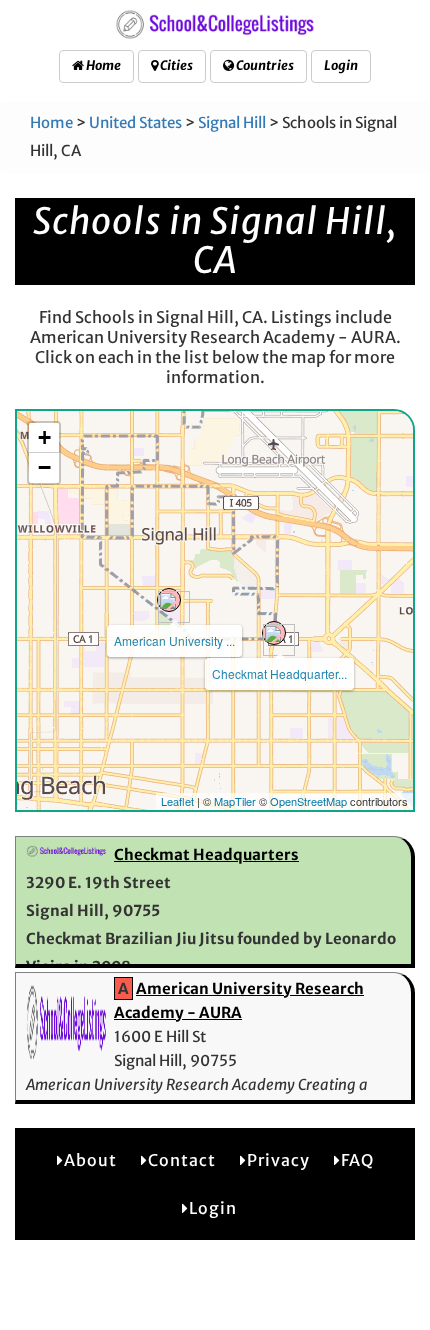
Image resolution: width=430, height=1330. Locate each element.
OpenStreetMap (308, 801)
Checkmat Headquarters (206, 854)
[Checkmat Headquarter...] (274, 633)
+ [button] (44, 437)
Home (102, 65)
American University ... (174, 640)
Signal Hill (232, 122)
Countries (264, 65)
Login (341, 65)
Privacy (278, 1160)
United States (135, 122)
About (90, 1160)
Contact (182, 1160)
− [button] (44, 467)
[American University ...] (169, 600)
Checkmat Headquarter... (279, 673)
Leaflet (177, 801)
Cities (175, 65)
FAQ (357, 1160)
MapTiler (235, 801)
